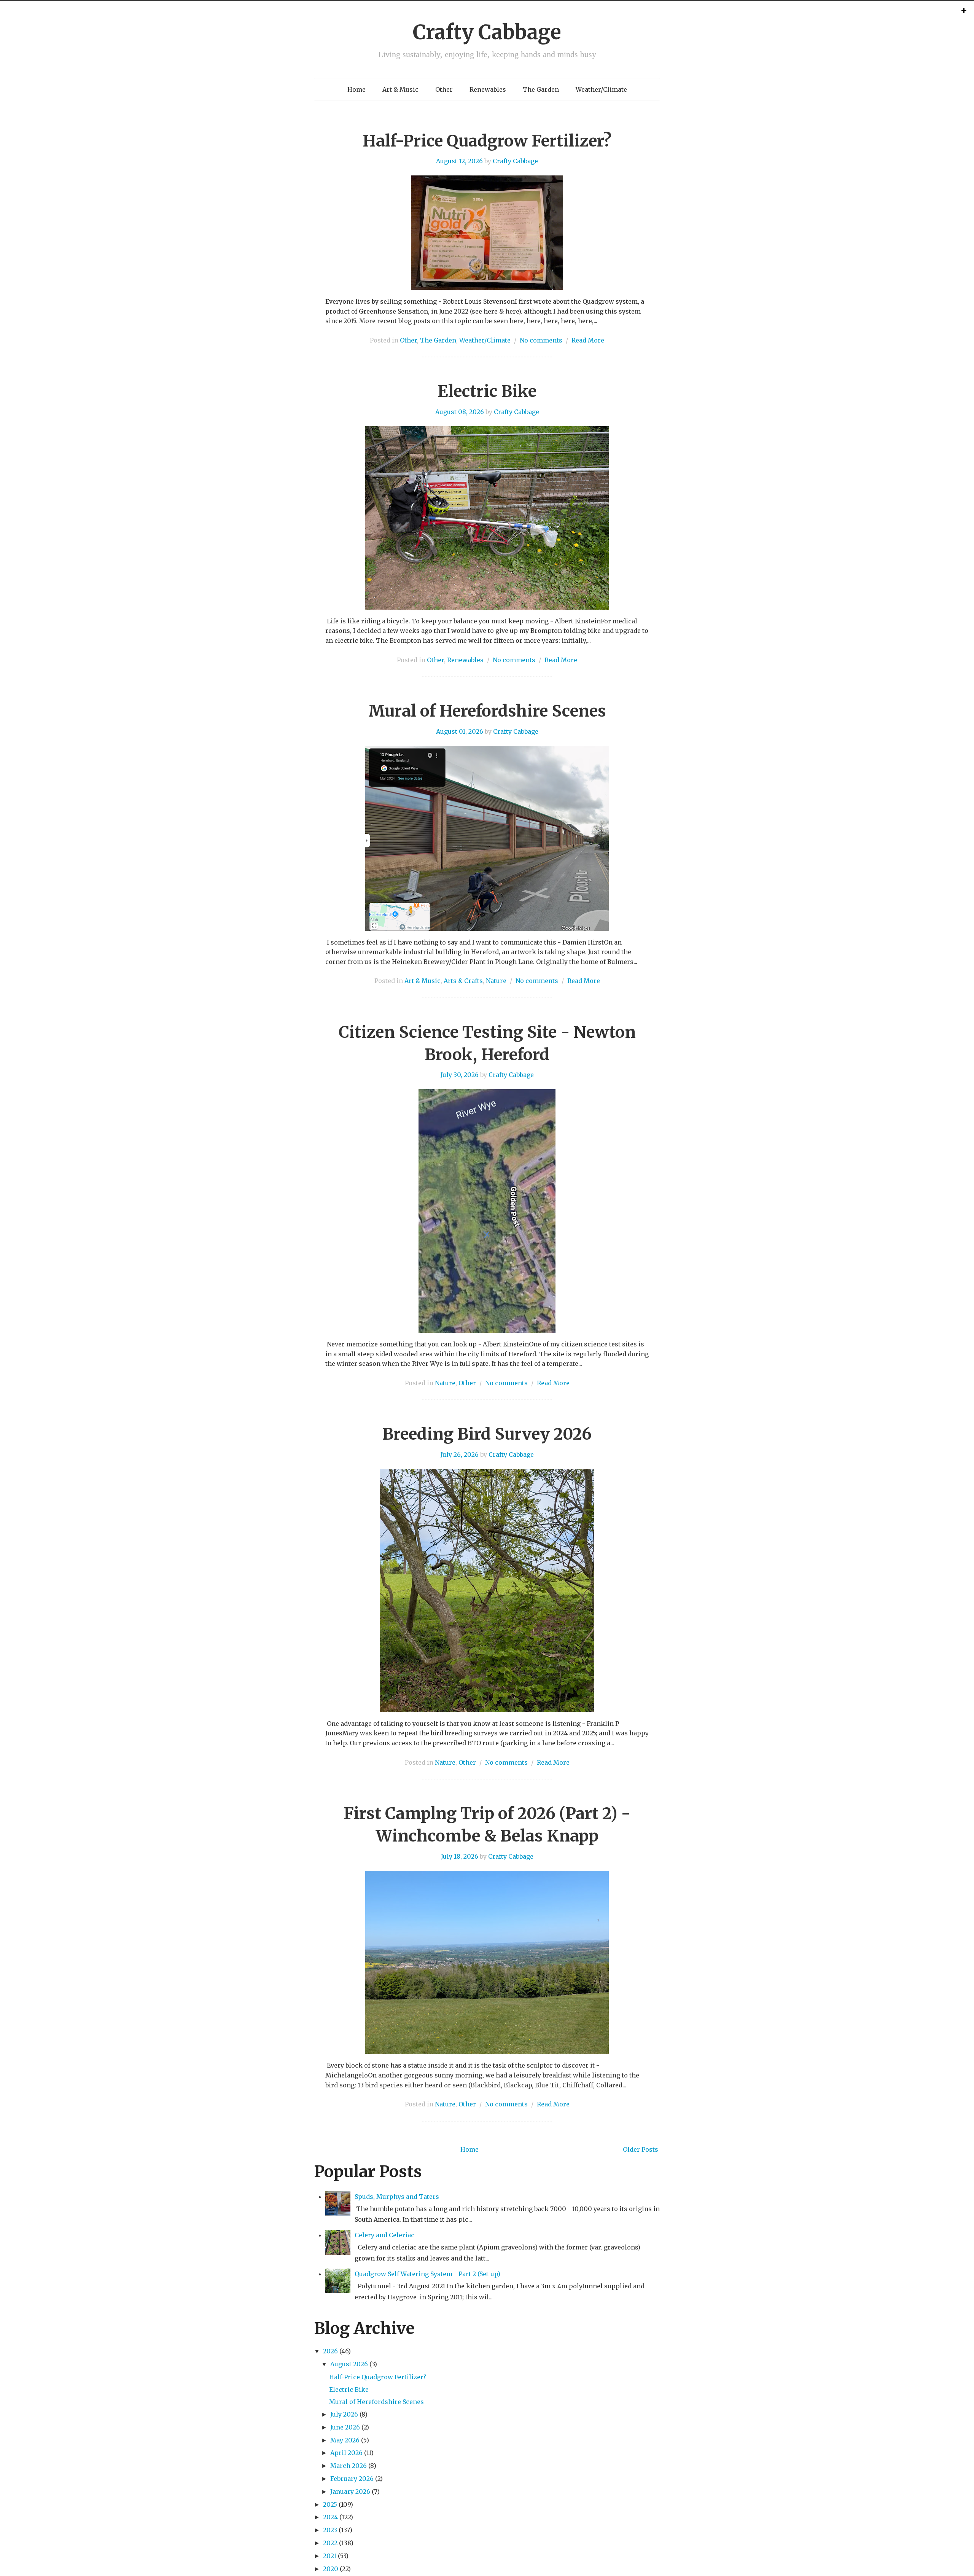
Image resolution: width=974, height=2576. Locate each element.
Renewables (488, 89)
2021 (330, 2556)
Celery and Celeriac (384, 2235)
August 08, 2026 (460, 412)
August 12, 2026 (459, 161)
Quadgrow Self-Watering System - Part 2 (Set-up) (427, 2274)
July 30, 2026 (460, 1075)
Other (444, 89)
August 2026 (349, 2364)
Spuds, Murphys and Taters (397, 2197)
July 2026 (344, 2414)
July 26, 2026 (460, 1454)
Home (356, 89)
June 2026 (345, 2427)
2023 (330, 2530)
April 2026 (346, 2453)
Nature (496, 981)
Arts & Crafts (463, 981)
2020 (331, 2569)
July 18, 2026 (460, 1856)
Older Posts (641, 2149)
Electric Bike (487, 391)
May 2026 (345, 2440)
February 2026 (352, 2479)
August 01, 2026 (460, 731)
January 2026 (350, 2492)
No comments (541, 340)
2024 (330, 2517)
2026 (330, 2351)
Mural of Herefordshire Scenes (487, 711)
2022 (330, 2543)
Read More (588, 340)
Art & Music (400, 89)
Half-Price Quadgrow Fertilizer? (487, 141)
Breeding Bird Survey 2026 (487, 1434)
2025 (330, 2504)
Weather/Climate (601, 89)
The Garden (541, 89)
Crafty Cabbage (487, 32)
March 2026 (349, 2466)
